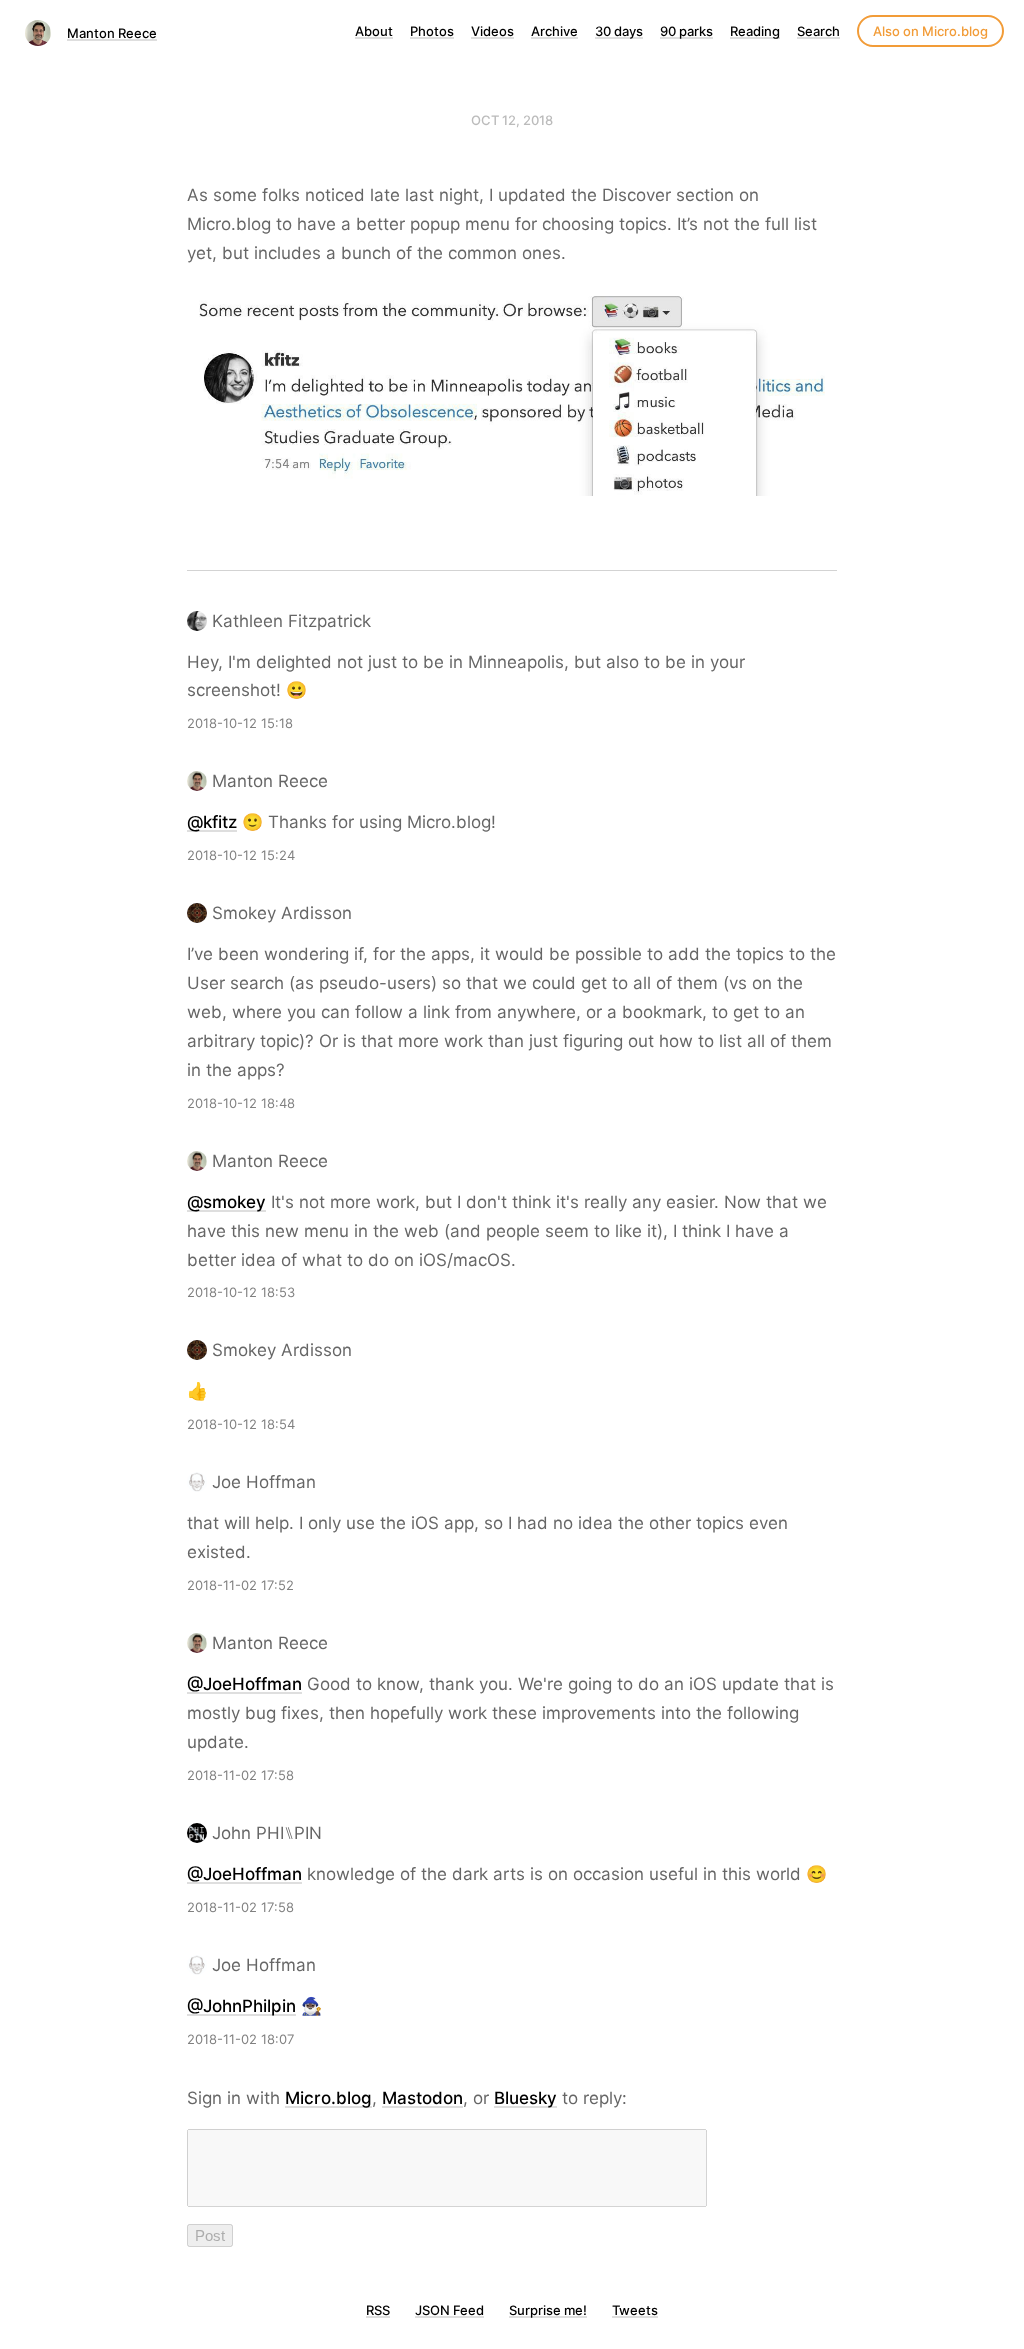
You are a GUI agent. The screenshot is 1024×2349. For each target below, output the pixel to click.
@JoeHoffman (244, 1684)
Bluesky (525, 2098)
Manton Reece (112, 33)
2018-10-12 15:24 (241, 855)
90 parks (686, 31)
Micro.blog (328, 2098)
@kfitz (212, 822)
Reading (755, 31)
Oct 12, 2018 (512, 120)
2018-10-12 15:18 (240, 723)
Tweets (635, 2310)
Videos (492, 31)
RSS (378, 2310)
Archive (554, 31)
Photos (432, 31)
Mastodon (422, 2098)
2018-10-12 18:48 (241, 1103)
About (374, 31)
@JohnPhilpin (241, 2006)
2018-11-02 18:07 (240, 2039)
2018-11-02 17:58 (240, 1775)
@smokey (226, 1202)
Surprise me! (548, 2310)
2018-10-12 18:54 (241, 1424)
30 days (619, 31)
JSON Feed (449, 2310)
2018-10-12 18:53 (241, 1292)
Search (818, 31)
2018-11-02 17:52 (240, 1585)
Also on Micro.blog (930, 31)
